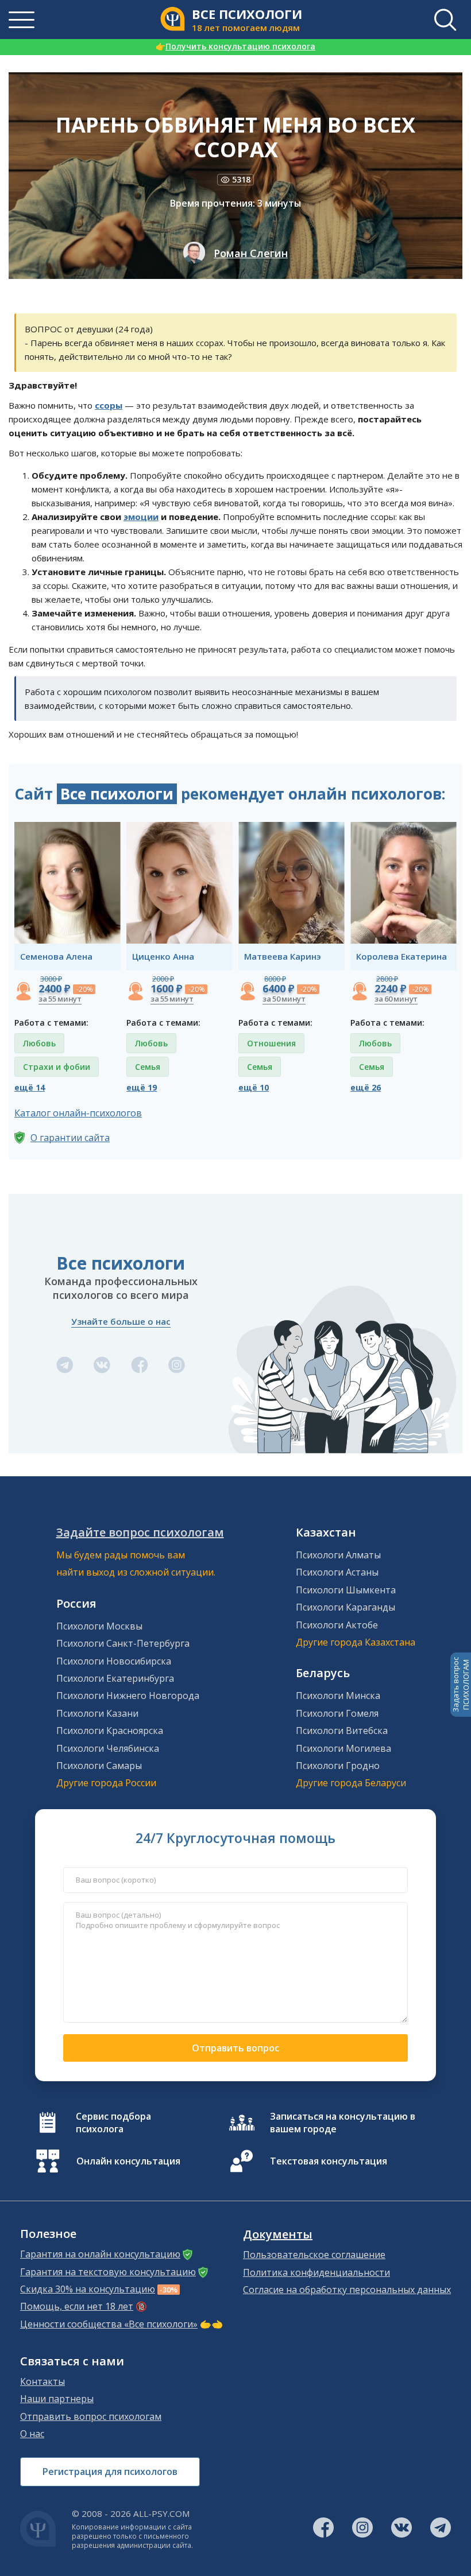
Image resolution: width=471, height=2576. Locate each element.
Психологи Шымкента (346, 1590)
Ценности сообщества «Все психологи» (109, 2324)
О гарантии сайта (70, 1138)
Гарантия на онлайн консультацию (100, 2254)
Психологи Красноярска (110, 1731)
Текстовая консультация (329, 2161)
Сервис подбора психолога (113, 2123)
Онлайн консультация (128, 2161)
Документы (278, 2234)
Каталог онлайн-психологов (78, 1113)
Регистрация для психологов (110, 2472)
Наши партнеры (57, 2399)
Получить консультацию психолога (235, 46)
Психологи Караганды (345, 1607)
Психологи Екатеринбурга (115, 1678)
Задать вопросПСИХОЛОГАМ (461, 1685)
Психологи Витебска (342, 1731)
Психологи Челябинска (108, 1748)
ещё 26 (366, 1087)
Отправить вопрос (235, 2048)
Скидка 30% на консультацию (88, 2289)
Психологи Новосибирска (114, 1661)
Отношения (271, 1043)
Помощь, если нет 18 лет (77, 2306)
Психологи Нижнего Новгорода (128, 1696)
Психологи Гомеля (337, 1713)
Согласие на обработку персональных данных (347, 2290)
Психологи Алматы (338, 1555)
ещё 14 (30, 1087)
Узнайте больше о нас (121, 1321)
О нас (32, 2434)
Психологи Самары (99, 1766)
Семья (148, 1067)
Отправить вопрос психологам (91, 2416)
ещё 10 (254, 1087)
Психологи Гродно (338, 1766)
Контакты (43, 2381)
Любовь (39, 1043)
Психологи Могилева (343, 1748)
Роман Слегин (251, 253)
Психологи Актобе (337, 1625)
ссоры (109, 405)
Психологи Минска (338, 1696)
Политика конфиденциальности (316, 2272)
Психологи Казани (97, 1713)
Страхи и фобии (57, 1067)
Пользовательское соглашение (314, 2255)
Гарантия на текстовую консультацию (108, 2272)
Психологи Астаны (337, 1572)
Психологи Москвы (99, 1626)
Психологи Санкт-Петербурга (123, 1643)
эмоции (141, 517)
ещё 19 (142, 1087)
